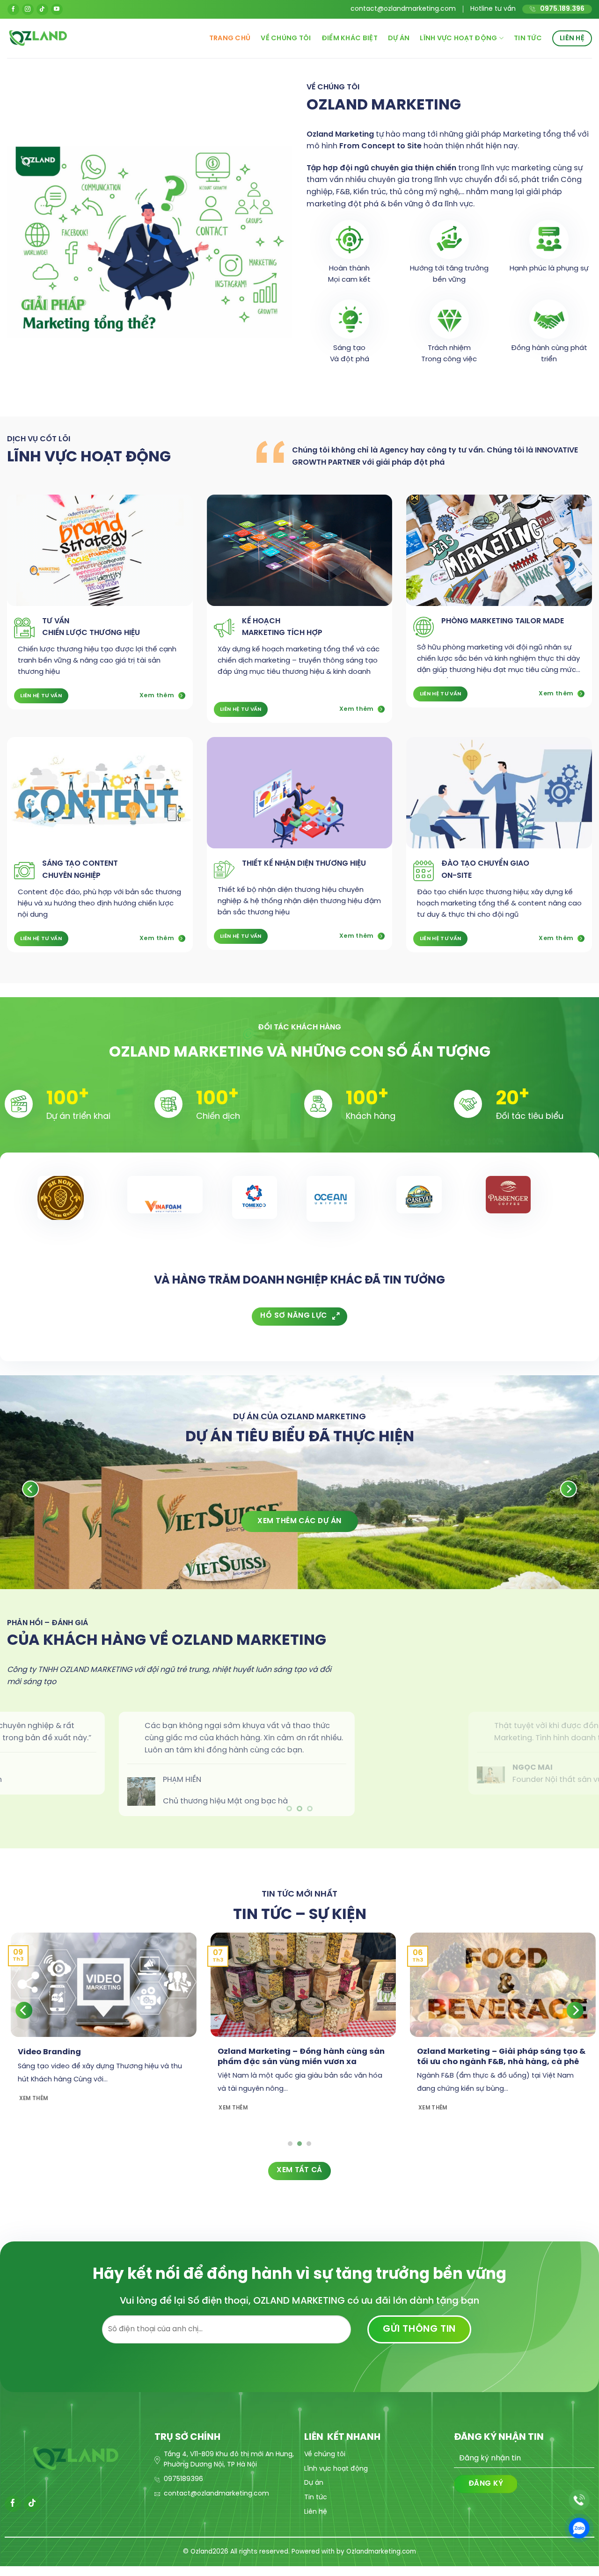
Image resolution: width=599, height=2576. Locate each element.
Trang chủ (230, 38)
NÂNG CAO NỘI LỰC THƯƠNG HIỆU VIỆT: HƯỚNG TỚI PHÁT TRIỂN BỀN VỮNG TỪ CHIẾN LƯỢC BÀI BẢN (193, 2056)
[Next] (575, 2004)
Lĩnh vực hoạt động (458, 38)
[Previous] (24, 2004)
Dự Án (399, 38)
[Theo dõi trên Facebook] (13, 10)
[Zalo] (579, 2528)
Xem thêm (523, 2112)
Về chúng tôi (286, 38)
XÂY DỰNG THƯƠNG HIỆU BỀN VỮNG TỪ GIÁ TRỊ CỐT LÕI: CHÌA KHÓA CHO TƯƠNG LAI (390, 2051)
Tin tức (528, 38)
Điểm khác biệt (350, 38)
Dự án (314, 2477)
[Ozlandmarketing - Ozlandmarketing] (100, 38)
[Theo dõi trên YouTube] (57, 10)
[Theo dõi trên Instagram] (28, 10)
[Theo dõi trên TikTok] (42, 10)
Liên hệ (572, 38)
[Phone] (579, 2500)
